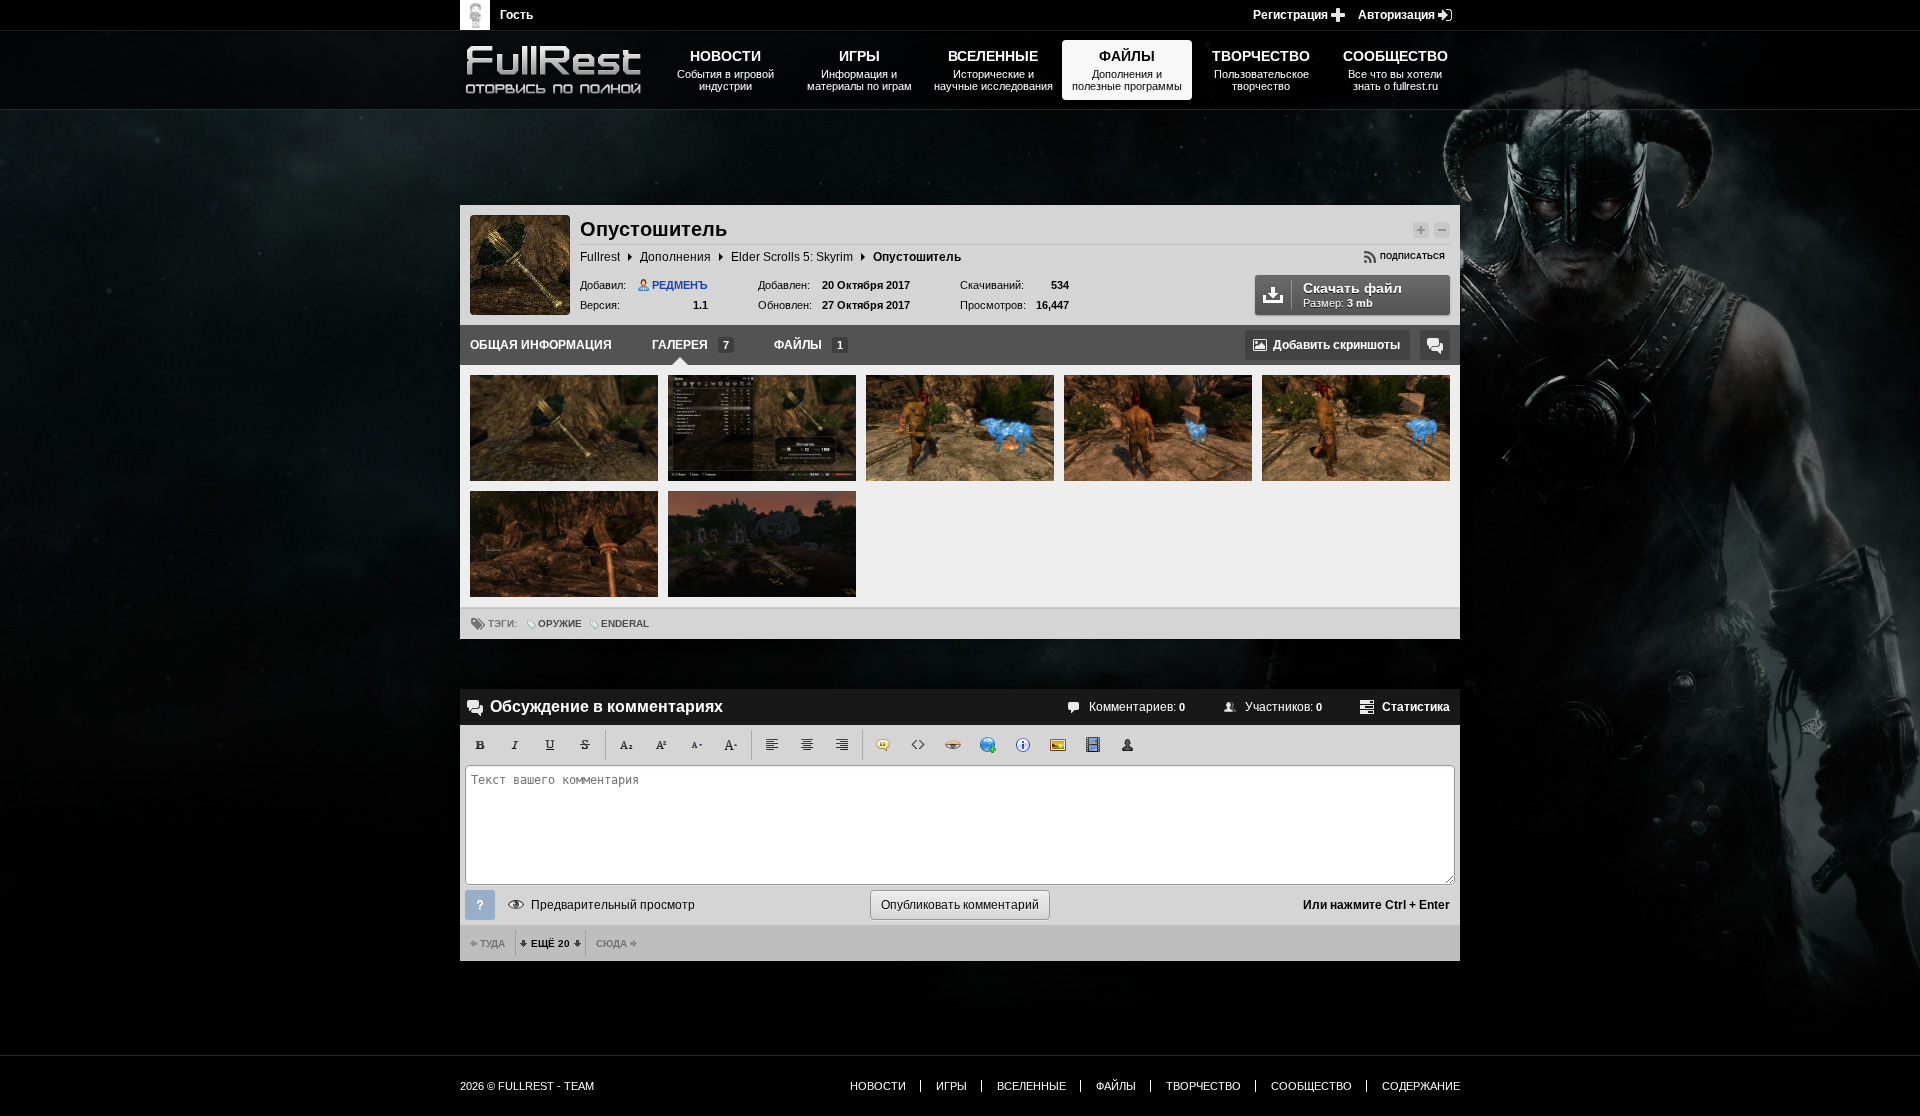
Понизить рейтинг (1442, 230)
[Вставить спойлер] (953, 745)
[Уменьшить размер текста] (696, 745)
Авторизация (1396, 15)
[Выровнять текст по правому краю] (842, 745)
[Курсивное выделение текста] (515, 745)
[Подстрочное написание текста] (626, 745)
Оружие (560, 623)
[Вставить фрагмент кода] (918, 745)
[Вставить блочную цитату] (883, 745)
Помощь (480, 905)
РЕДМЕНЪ (680, 285)
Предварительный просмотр (613, 905)
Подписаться (1412, 256)
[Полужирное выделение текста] (480, 745)
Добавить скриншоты (1336, 345)
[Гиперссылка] (988, 745)
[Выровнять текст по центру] (807, 745)
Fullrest (600, 257)
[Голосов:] (1403, 230)
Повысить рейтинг (1421, 230)
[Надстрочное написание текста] (661, 745)
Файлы (1116, 1086)
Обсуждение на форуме (1435, 345)
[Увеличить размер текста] (731, 745)
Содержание (1421, 1086)
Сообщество (1311, 1086)
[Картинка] (564, 428)
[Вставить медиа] (1093, 745)
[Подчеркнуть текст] (550, 745)
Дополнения (675, 257)
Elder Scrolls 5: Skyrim (792, 257)
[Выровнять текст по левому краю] (772, 745)
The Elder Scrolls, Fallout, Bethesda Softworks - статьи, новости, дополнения (560, 70)
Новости (878, 1086)
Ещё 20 (550, 943)
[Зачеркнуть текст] (585, 745)
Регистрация (1290, 15)
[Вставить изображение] (1058, 745)
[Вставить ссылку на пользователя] (1128, 745)
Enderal (625, 623)
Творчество (1203, 1086)
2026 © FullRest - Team (527, 1086)
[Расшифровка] (1023, 745)
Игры (951, 1086)
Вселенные (1031, 1086)
